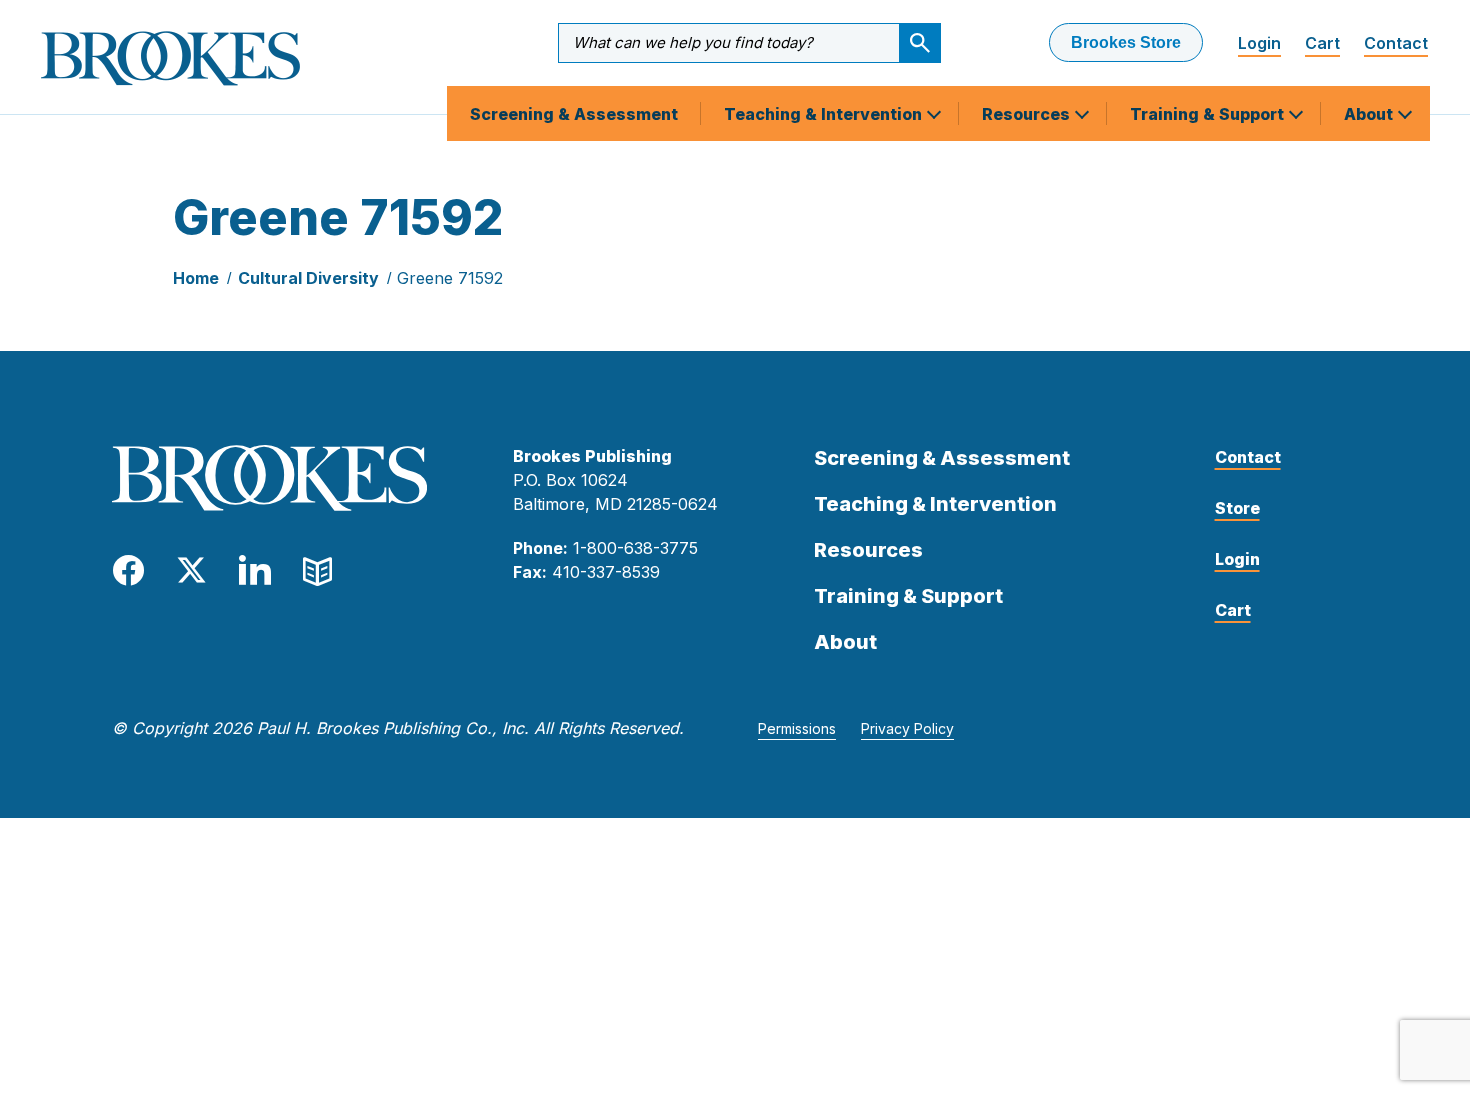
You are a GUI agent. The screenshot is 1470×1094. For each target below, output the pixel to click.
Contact (1396, 43)
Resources (1028, 114)
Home (196, 278)
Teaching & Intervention (825, 114)
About (1370, 114)
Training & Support (1209, 114)
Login (1259, 43)
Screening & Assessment (574, 114)
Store (1237, 508)
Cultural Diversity (308, 278)
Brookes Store (1126, 42)
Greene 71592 (450, 278)
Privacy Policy (907, 728)
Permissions (797, 728)
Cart (1322, 43)
